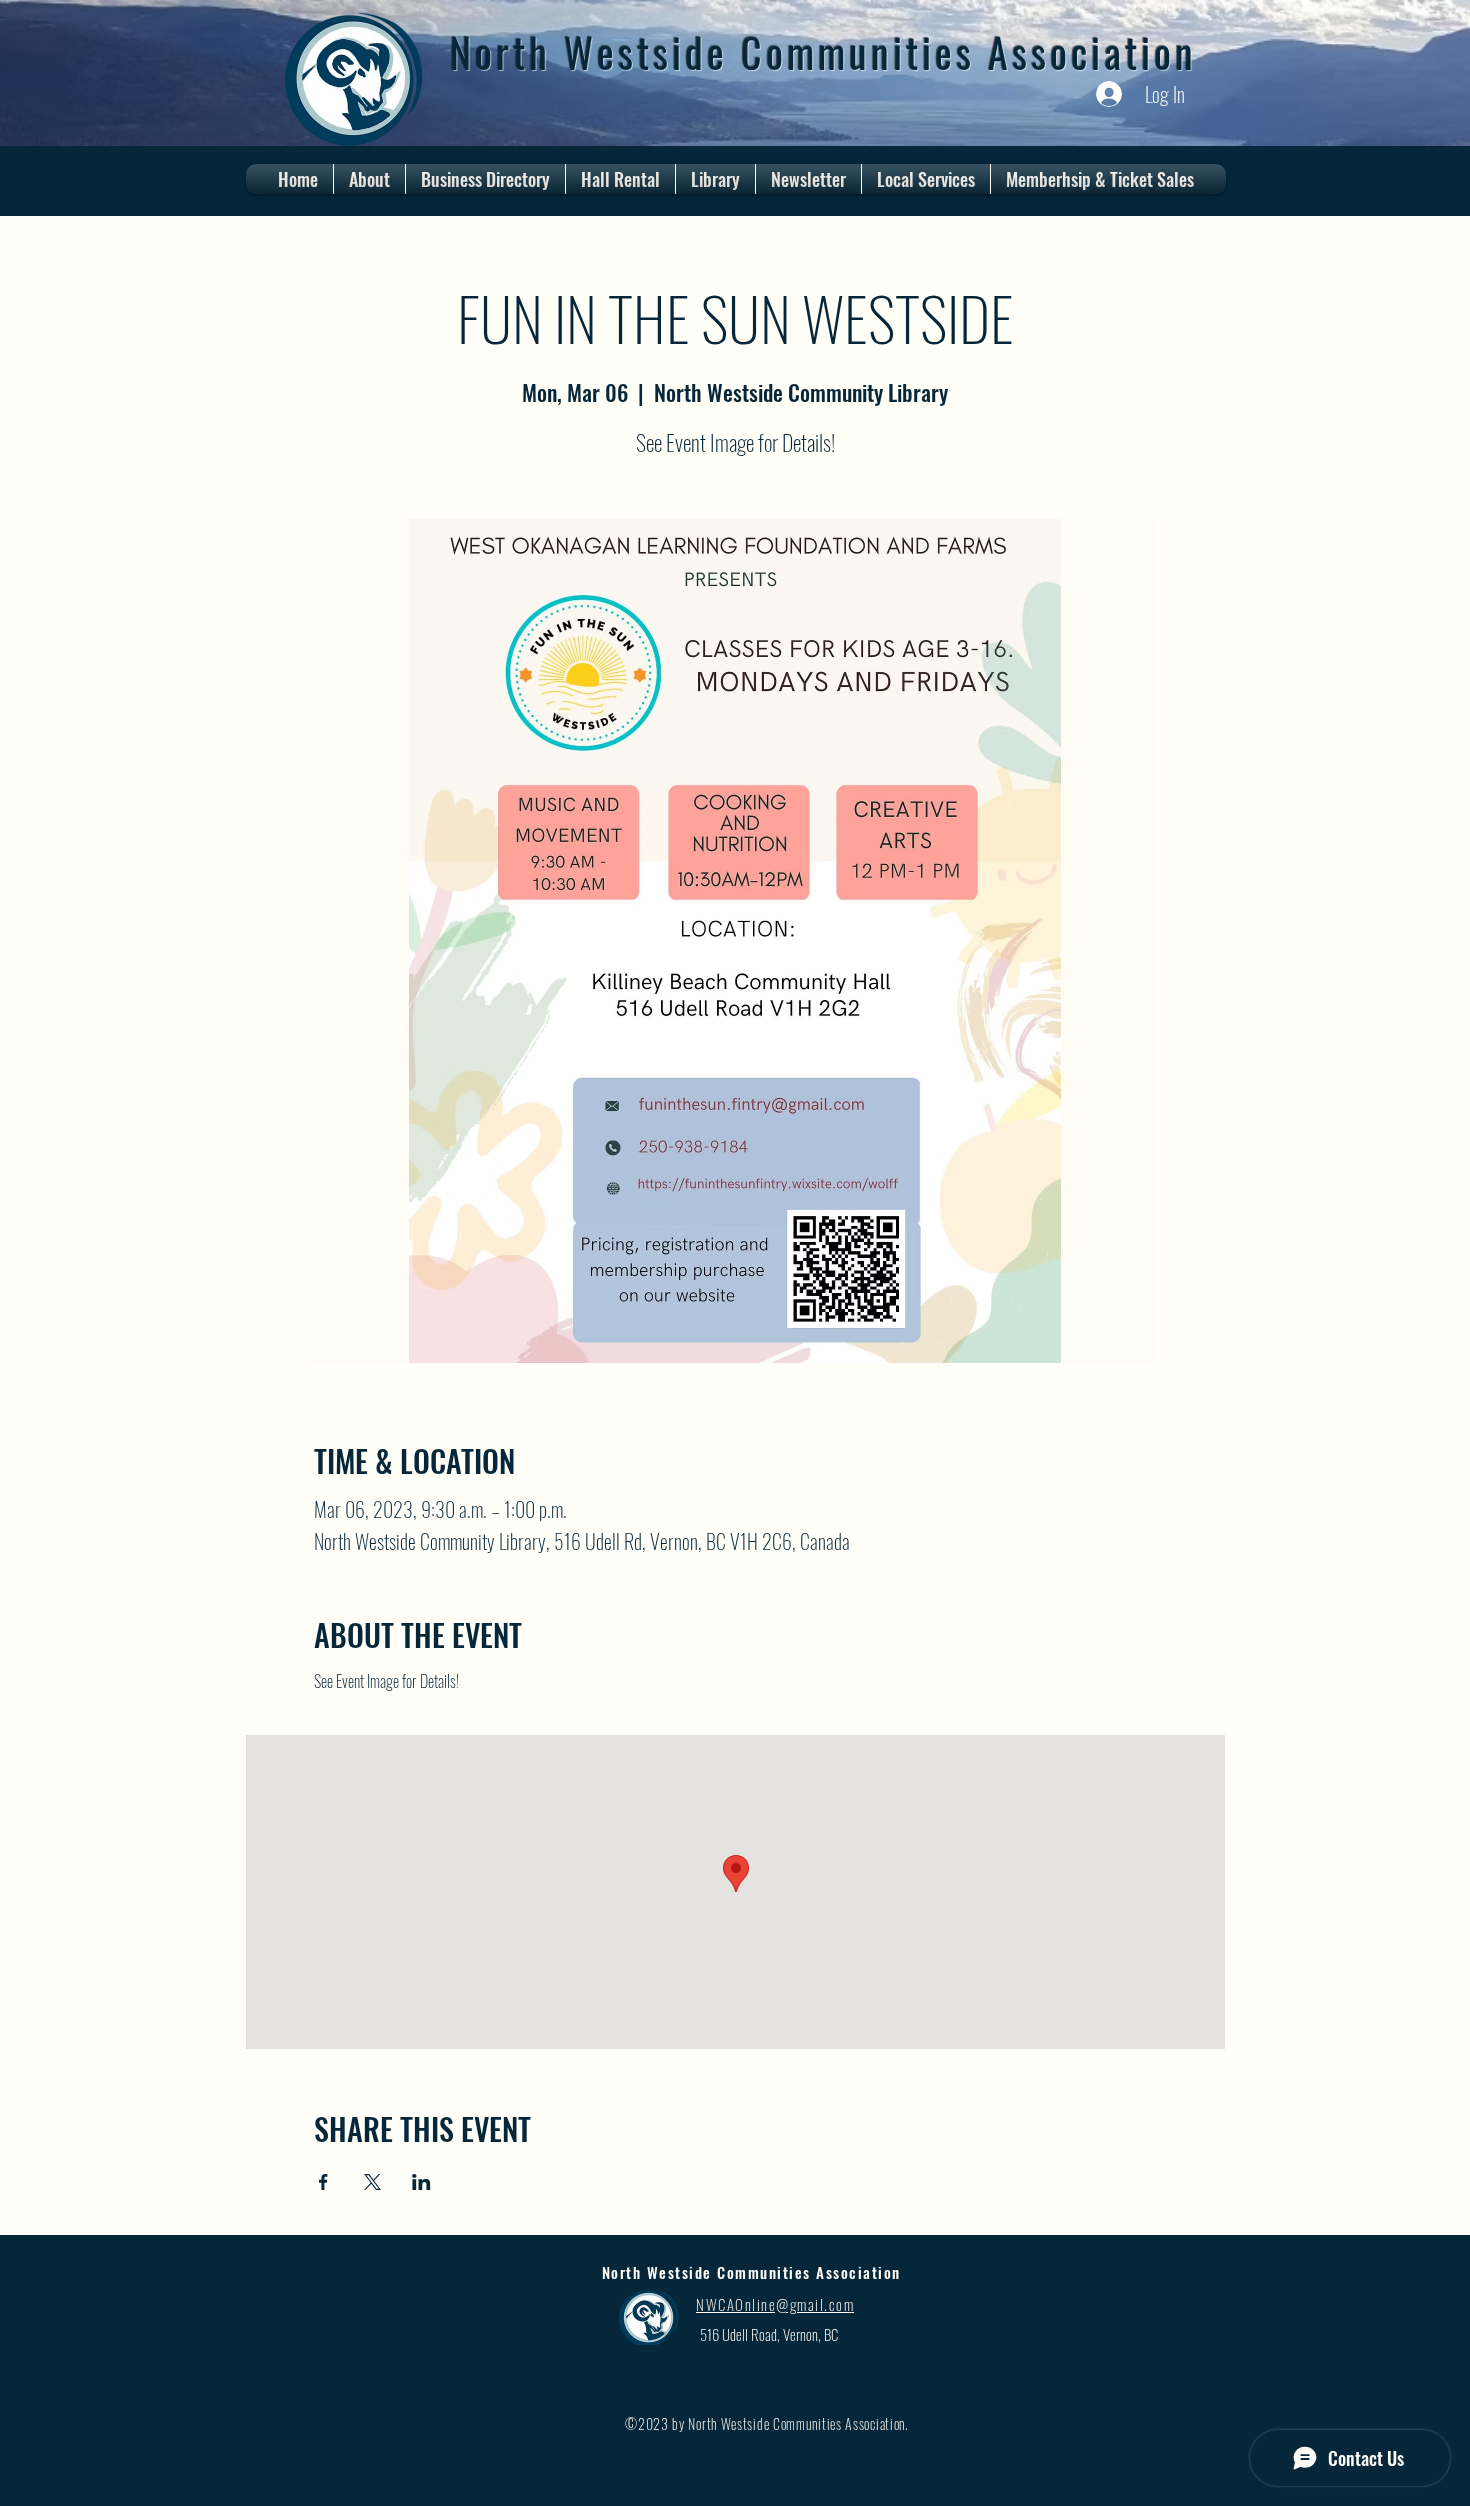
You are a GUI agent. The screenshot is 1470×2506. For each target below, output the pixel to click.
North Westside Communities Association (823, 52)
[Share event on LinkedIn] (421, 2182)
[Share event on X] (372, 2182)
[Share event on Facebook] (323, 2182)
